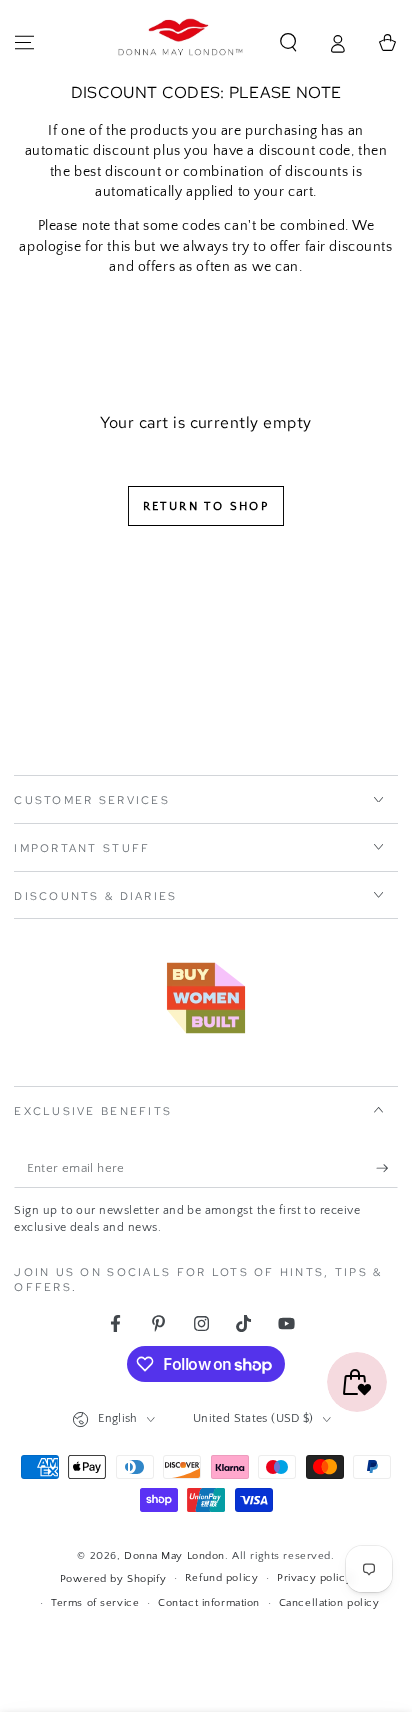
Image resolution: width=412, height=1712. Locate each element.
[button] (288, 43)
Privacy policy (314, 1577)
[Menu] (24, 43)
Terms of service (95, 1602)
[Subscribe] (387, 1169)
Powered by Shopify (113, 1578)
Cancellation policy (329, 1602)
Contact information (209, 1602)
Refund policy (221, 1577)
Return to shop (206, 506)
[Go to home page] (181, 43)
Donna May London (174, 1555)
